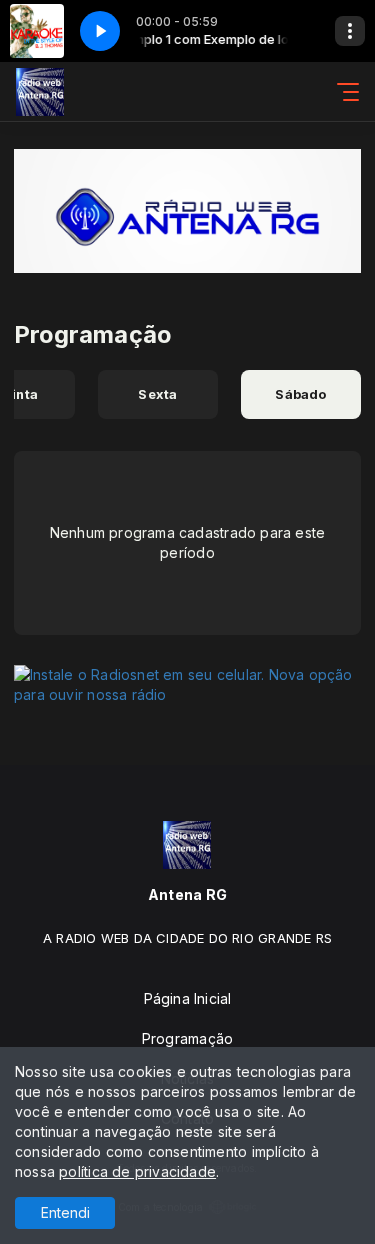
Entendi (65, 1212)
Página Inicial (188, 998)
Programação (187, 1038)
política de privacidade (137, 1171)
